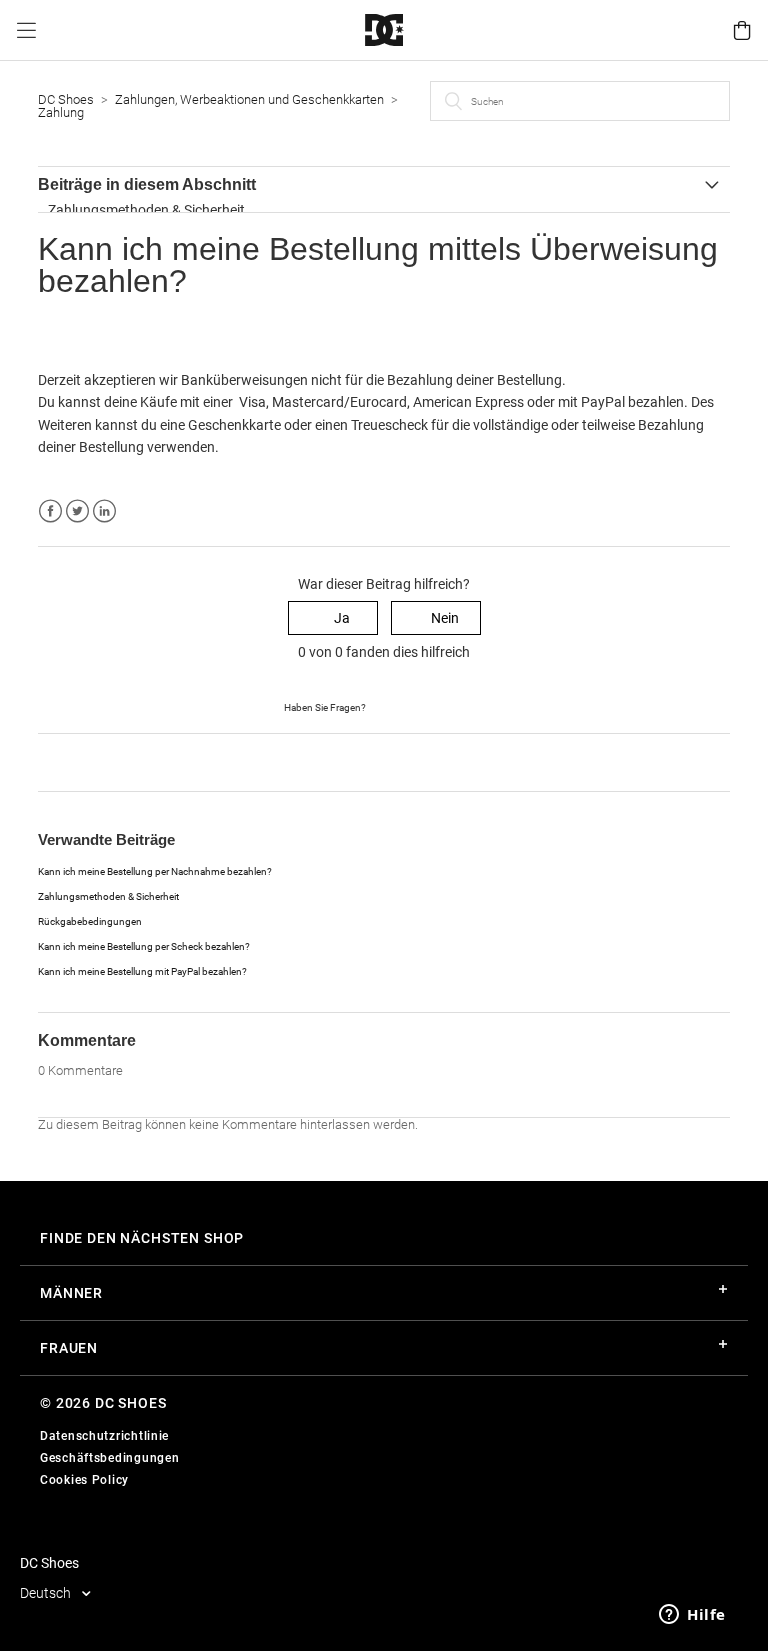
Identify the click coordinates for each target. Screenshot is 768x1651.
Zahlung (61, 112)
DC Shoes (66, 99)
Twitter (77, 511)
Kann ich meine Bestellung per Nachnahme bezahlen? (155, 871)
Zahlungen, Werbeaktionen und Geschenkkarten (249, 99)
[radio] (333, 618)
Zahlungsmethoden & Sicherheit (146, 210)
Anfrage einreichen (426, 706)
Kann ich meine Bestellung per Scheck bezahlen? (144, 946)
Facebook (50, 511)
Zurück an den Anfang (106, 761)
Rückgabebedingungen (90, 921)
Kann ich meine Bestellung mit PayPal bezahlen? (142, 971)
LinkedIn (104, 511)
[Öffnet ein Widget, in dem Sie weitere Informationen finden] (692, 1616)
